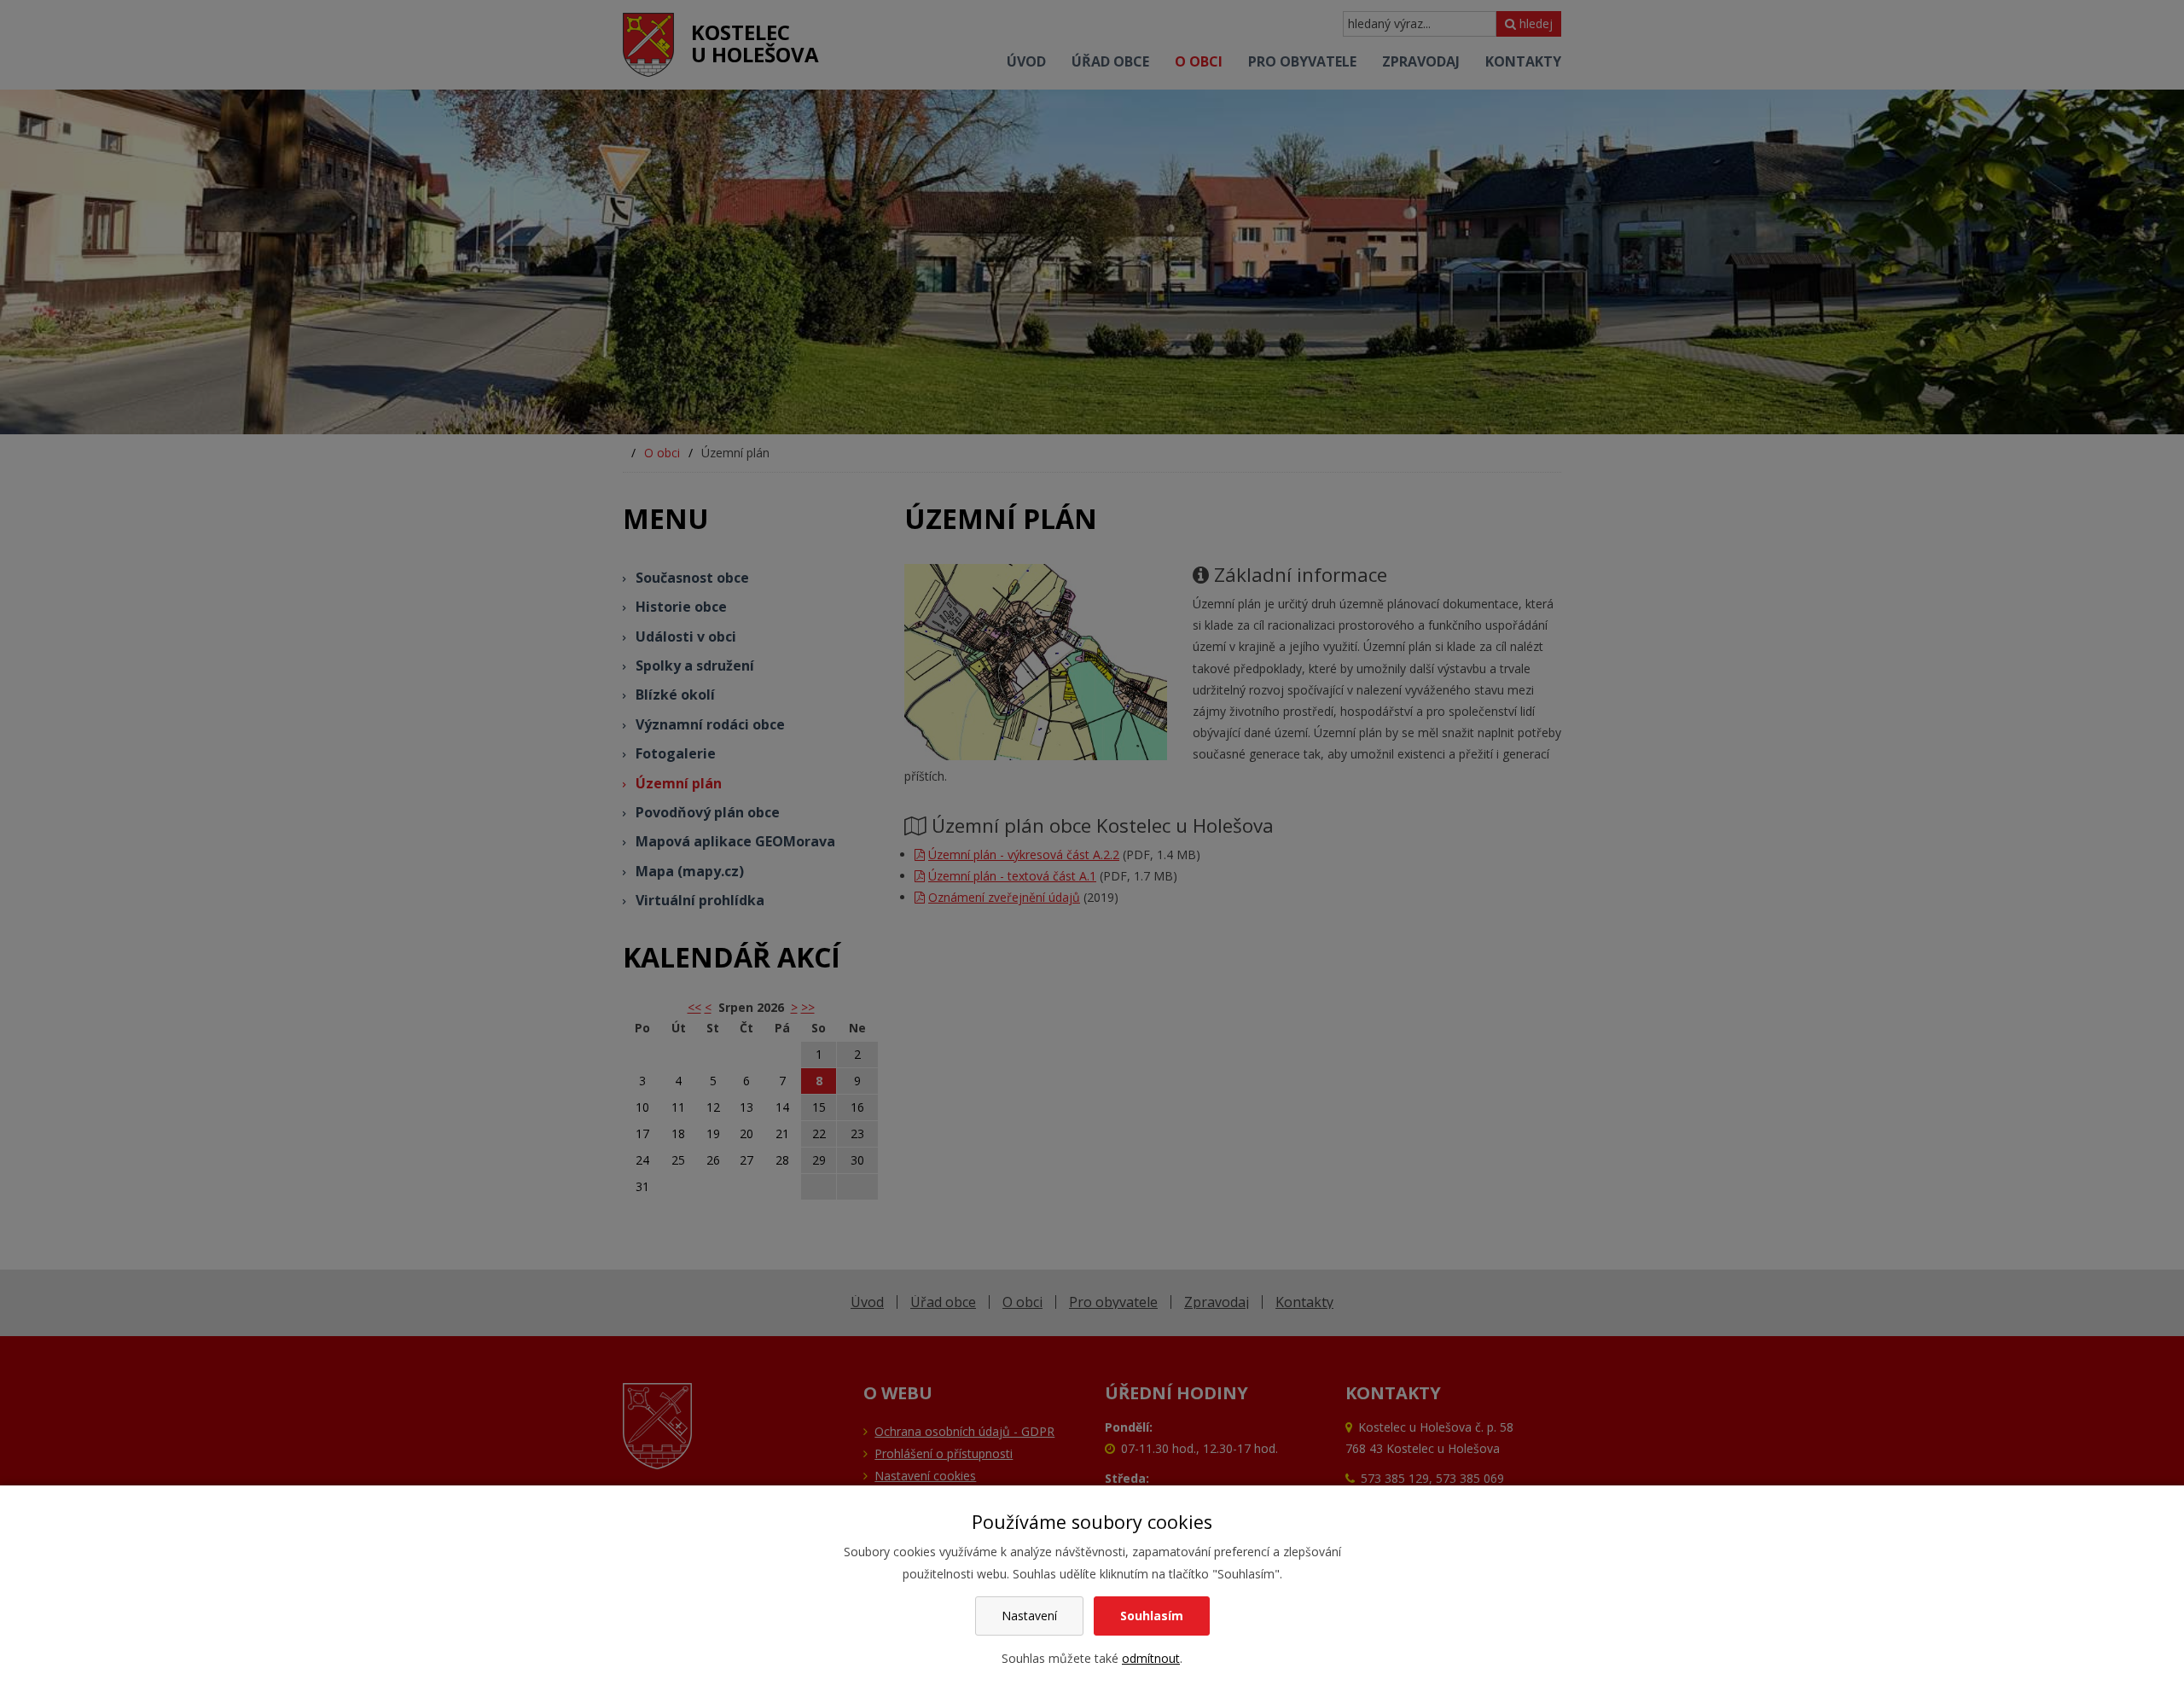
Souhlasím (1152, 1616)
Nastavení (1029, 1616)
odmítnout (1151, 1658)
